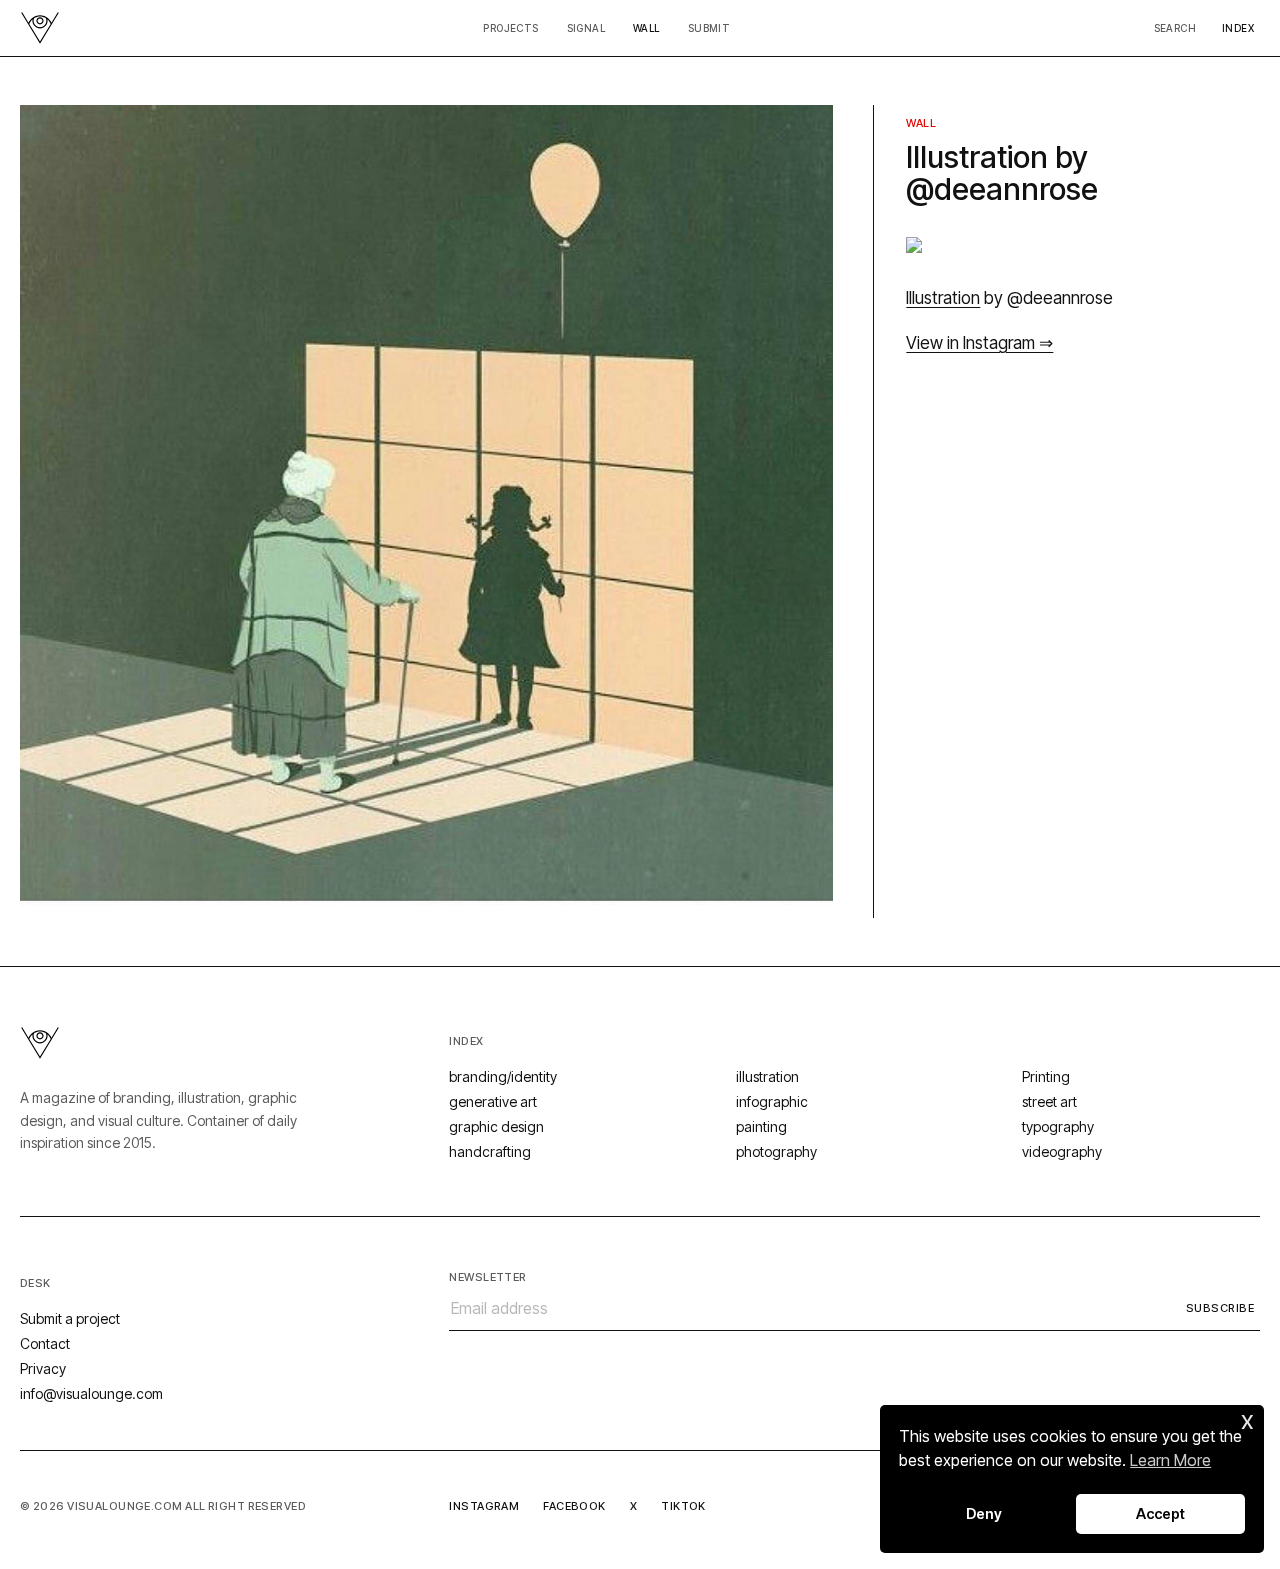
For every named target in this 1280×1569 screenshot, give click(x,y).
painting (761, 1126)
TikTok (683, 1506)
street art (1049, 1101)
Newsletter (487, 1277)
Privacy (43, 1368)
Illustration (943, 298)
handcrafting (490, 1151)
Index (1238, 28)
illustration (767, 1076)
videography (1062, 1151)
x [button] (1247, 1419)
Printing (1046, 1076)
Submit (709, 28)
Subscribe (1220, 1308)
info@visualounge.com (91, 1393)
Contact (45, 1343)
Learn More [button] (1170, 1460)
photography (776, 1151)
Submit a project (70, 1318)
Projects (510, 28)
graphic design (496, 1126)
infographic (772, 1101)
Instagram (484, 1506)
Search (1175, 28)
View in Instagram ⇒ (979, 343)
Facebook (574, 1506)
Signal (586, 28)
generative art (493, 1101)
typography (1058, 1126)
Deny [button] (984, 1513)
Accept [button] (1160, 1513)
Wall (646, 28)
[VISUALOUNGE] (40, 28)
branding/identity (503, 1076)
